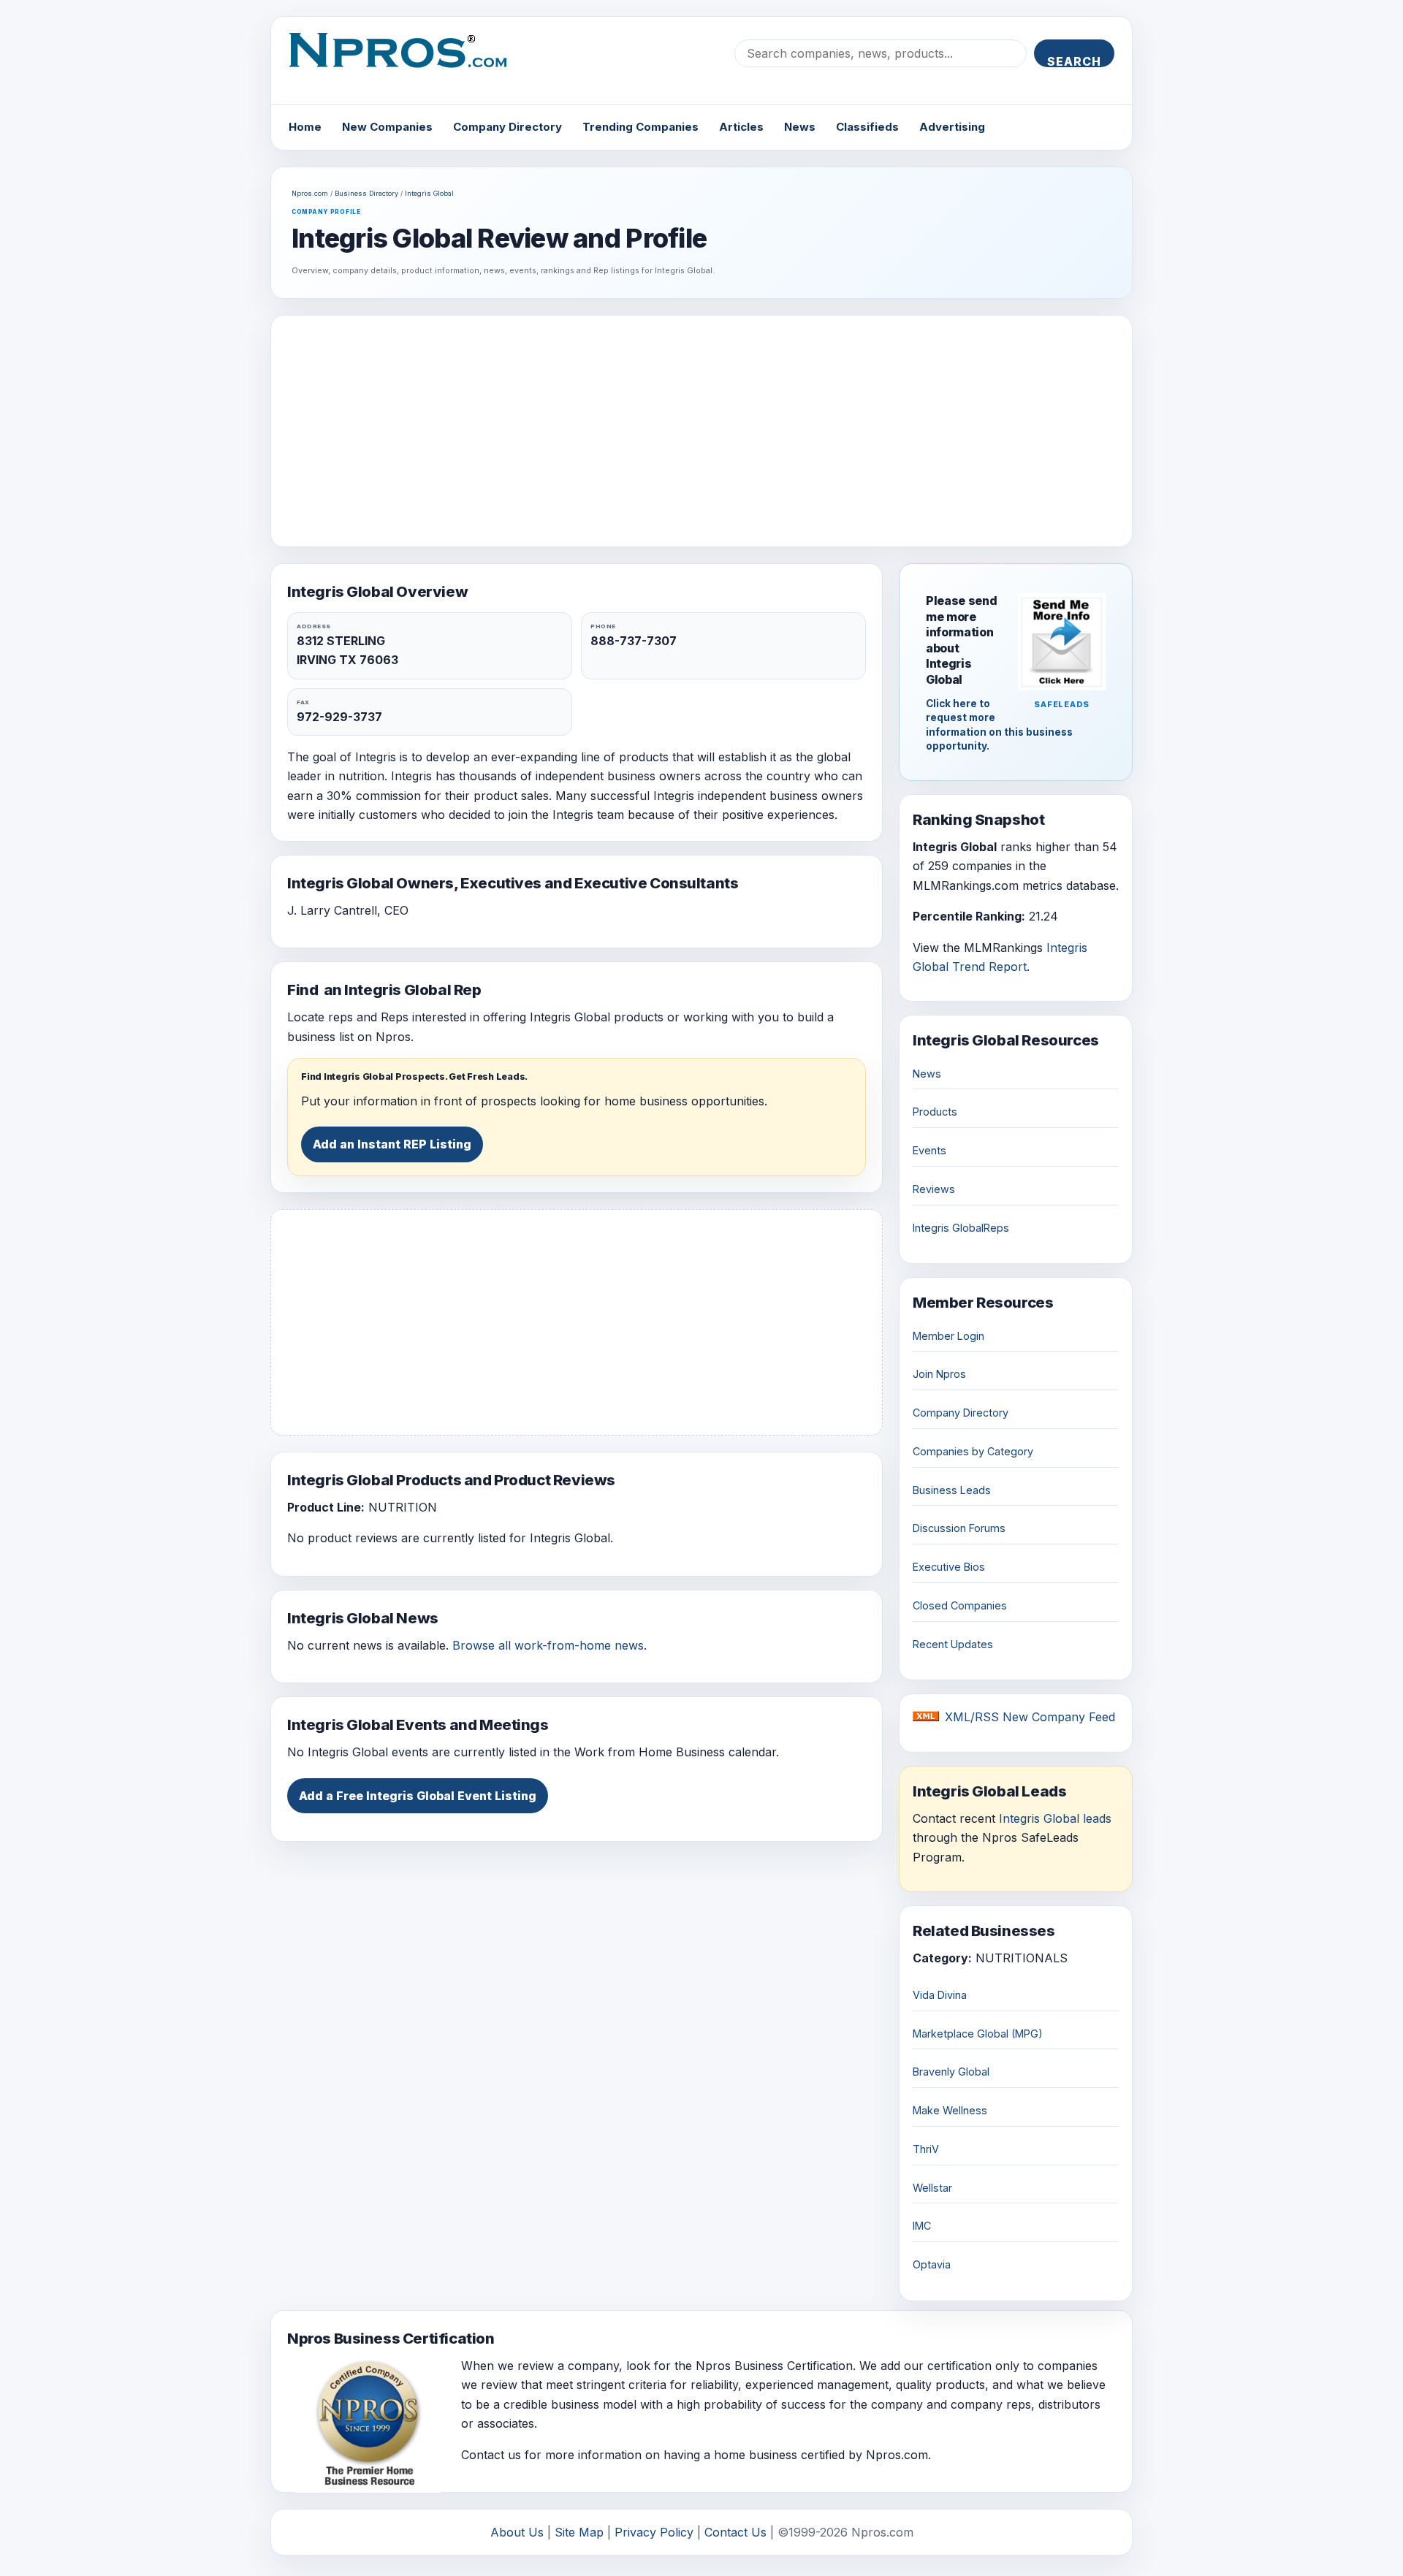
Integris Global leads (1055, 1818)
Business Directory (366, 193)
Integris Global (429, 193)
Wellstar (932, 2188)
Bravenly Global (951, 2072)
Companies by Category (973, 1451)
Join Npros (939, 1374)
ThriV (926, 2149)
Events (929, 1150)
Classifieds (867, 127)
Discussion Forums (959, 1528)
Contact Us (735, 2532)
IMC (922, 2226)
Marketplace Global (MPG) (978, 2034)
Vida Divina (940, 1995)
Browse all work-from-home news (548, 1645)
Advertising (952, 127)
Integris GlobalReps (961, 1228)
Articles (741, 127)
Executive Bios (949, 1567)
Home (305, 127)
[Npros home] (409, 62)
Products (935, 1112)
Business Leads (952, 1490)
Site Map (579, 2532)
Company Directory (507, 127)
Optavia (932, 2264)
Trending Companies (640, 127)
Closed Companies (960, 1605)
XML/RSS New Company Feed (1030, 1717)
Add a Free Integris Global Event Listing (418, 1796)
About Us (517, 2532)
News (800, 127)
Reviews (934, 1189)
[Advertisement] (701, 431)
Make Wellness (950, 2110)
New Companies (387, 127)
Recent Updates (953, 1644)
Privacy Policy (654, 2532)
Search (1074, 61)
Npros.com (310, 193)
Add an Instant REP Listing (392, 1144)
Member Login (948, 1336)
